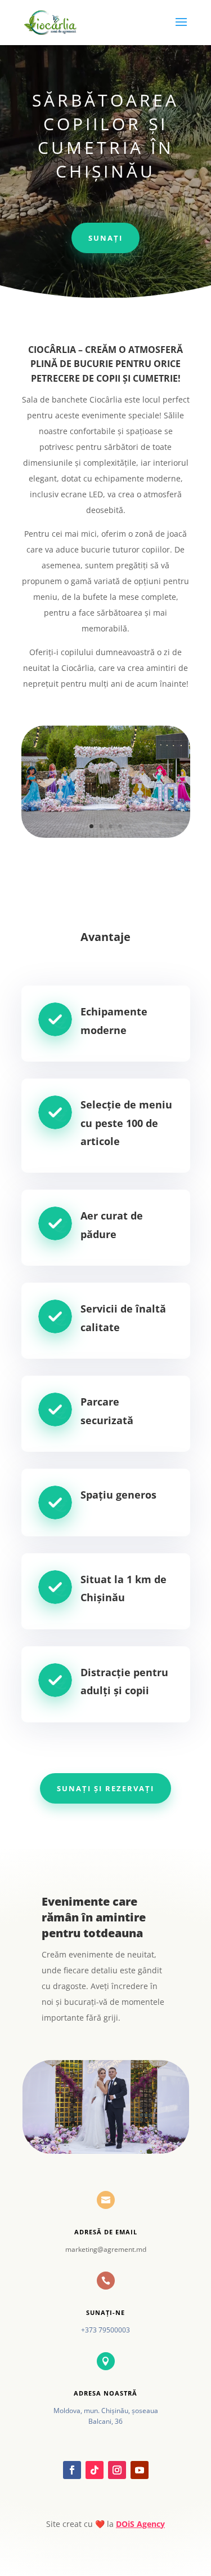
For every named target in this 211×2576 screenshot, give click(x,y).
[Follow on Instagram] (117, 2470)
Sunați (105, 238)
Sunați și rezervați (105, 1788)
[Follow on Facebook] (72, 2470)
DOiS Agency (140, 2524)
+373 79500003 (105, 2330)
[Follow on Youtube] (140, 2470)
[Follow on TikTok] (95, 2470)
